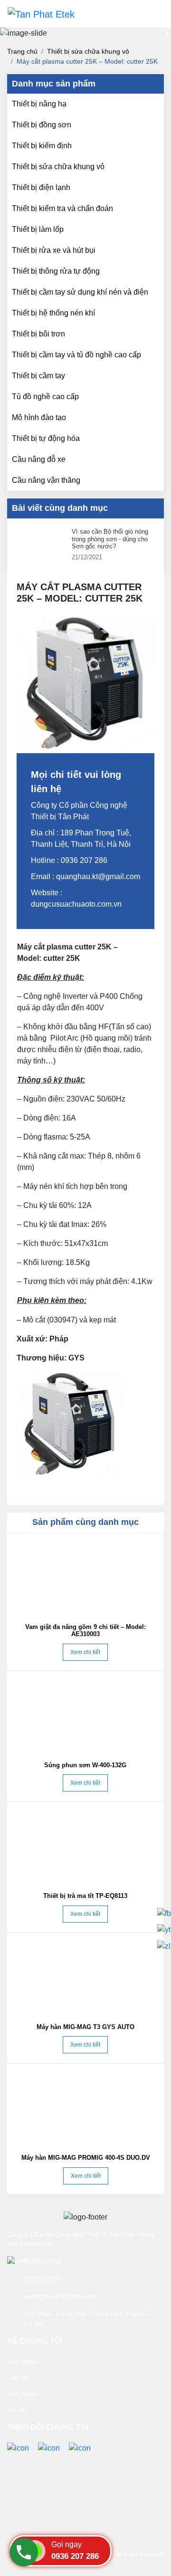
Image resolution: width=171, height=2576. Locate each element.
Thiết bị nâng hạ (39, 104)
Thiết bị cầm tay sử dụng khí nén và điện (80, 292)
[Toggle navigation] (150, 14)
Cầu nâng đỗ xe (39, 459)
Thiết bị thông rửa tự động (56, 271)
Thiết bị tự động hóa (46, 438)
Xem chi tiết (85, 1652)
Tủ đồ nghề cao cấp (45, 397)
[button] (4, 33)
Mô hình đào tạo (39, 417)
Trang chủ (22, 51)
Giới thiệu (22, 2361)
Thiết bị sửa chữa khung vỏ (88, 51)
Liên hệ (18, 2377)
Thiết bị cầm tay (38, 376)
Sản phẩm (23, 2394)
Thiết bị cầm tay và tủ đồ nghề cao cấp (76, 355)
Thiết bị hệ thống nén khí (53, 313)
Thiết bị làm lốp (38, 229)
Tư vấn (18, 2410)
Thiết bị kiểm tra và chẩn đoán (62, 208)
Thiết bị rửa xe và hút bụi (54, 250)
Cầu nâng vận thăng (46, 480)
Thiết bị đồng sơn (42, 125)
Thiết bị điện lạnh (41, 187)
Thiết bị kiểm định (42, 146)
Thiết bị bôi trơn (38, 334)
